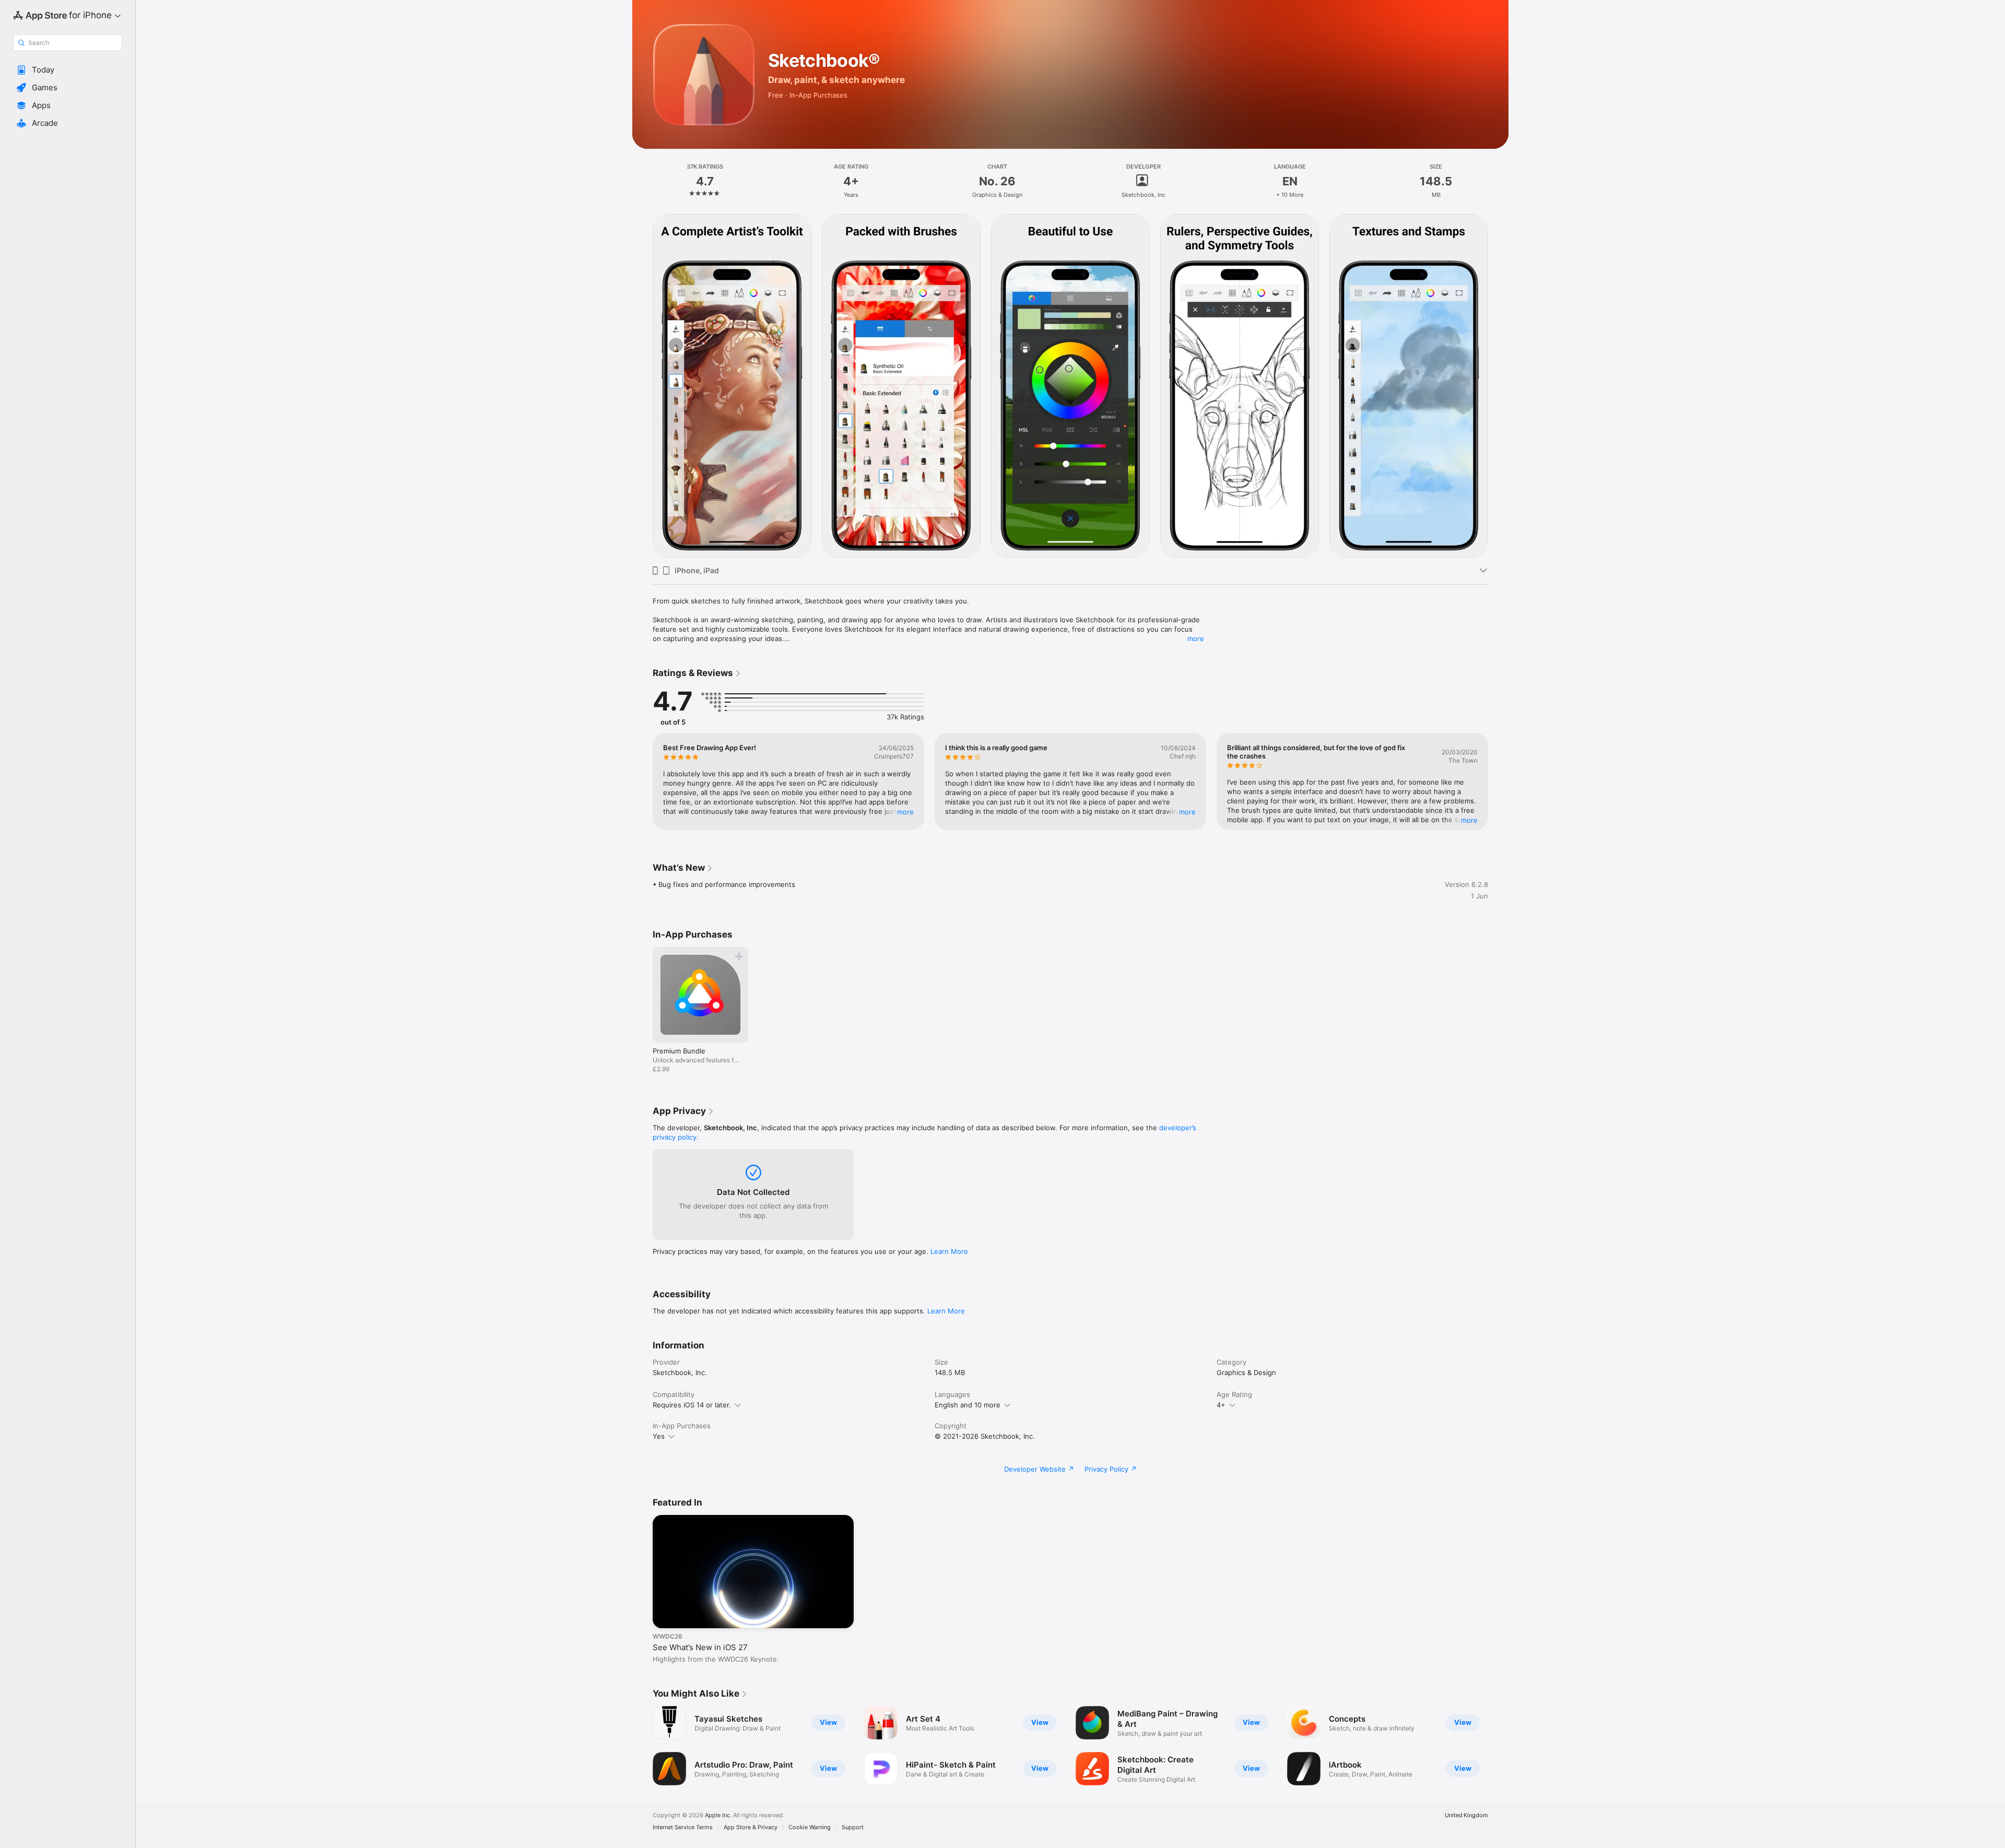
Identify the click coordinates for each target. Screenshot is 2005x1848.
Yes (659, 1436)
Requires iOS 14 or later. (692, 1405)
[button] (68, 70)
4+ (1221, 1405)
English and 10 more (968, 1405)
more (1196, 638)
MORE (905, 812)
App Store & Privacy (751, 1827)
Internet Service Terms (683, 1827)
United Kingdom (1466, 1815)
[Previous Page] (642, 386)
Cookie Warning (810, 1827)
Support (853, 1827)
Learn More (949, 1251)
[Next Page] (1499, 386)
